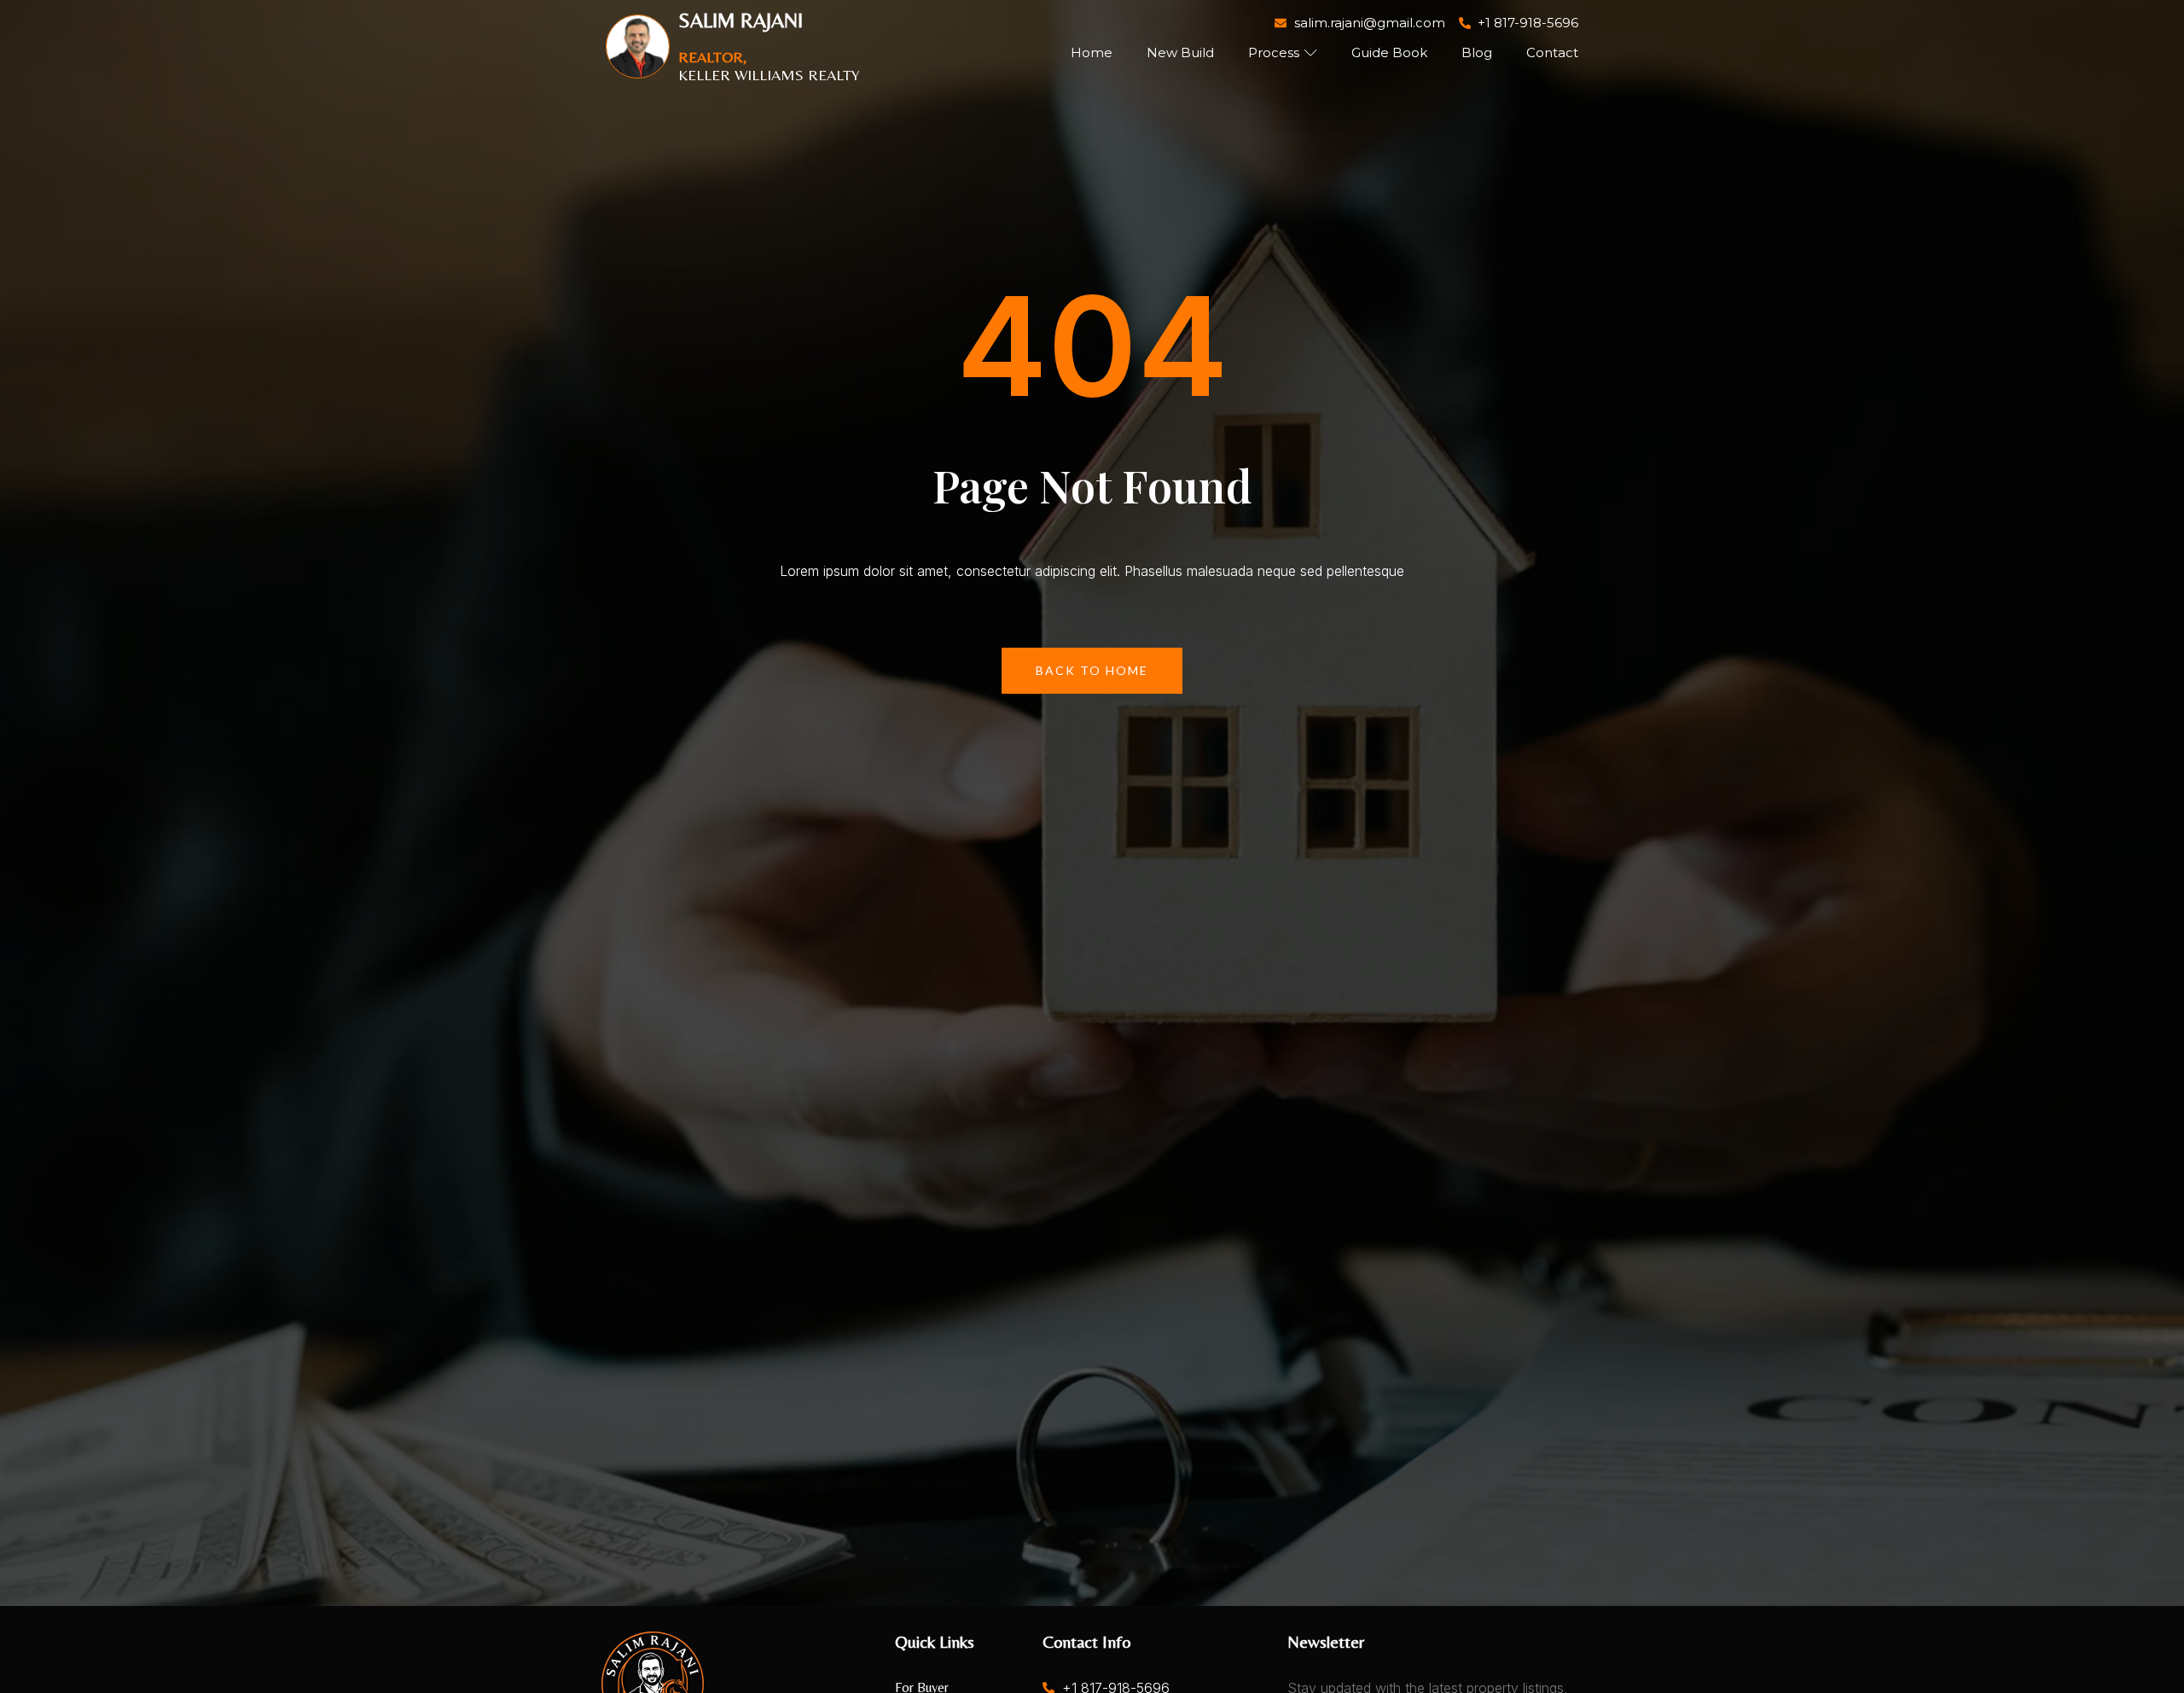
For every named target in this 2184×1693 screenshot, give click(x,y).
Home (1092, 52)
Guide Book (1389, 52)
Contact (1552, 52)
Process (1274, 52)
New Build (1180, 52)
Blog (1477, 52)
